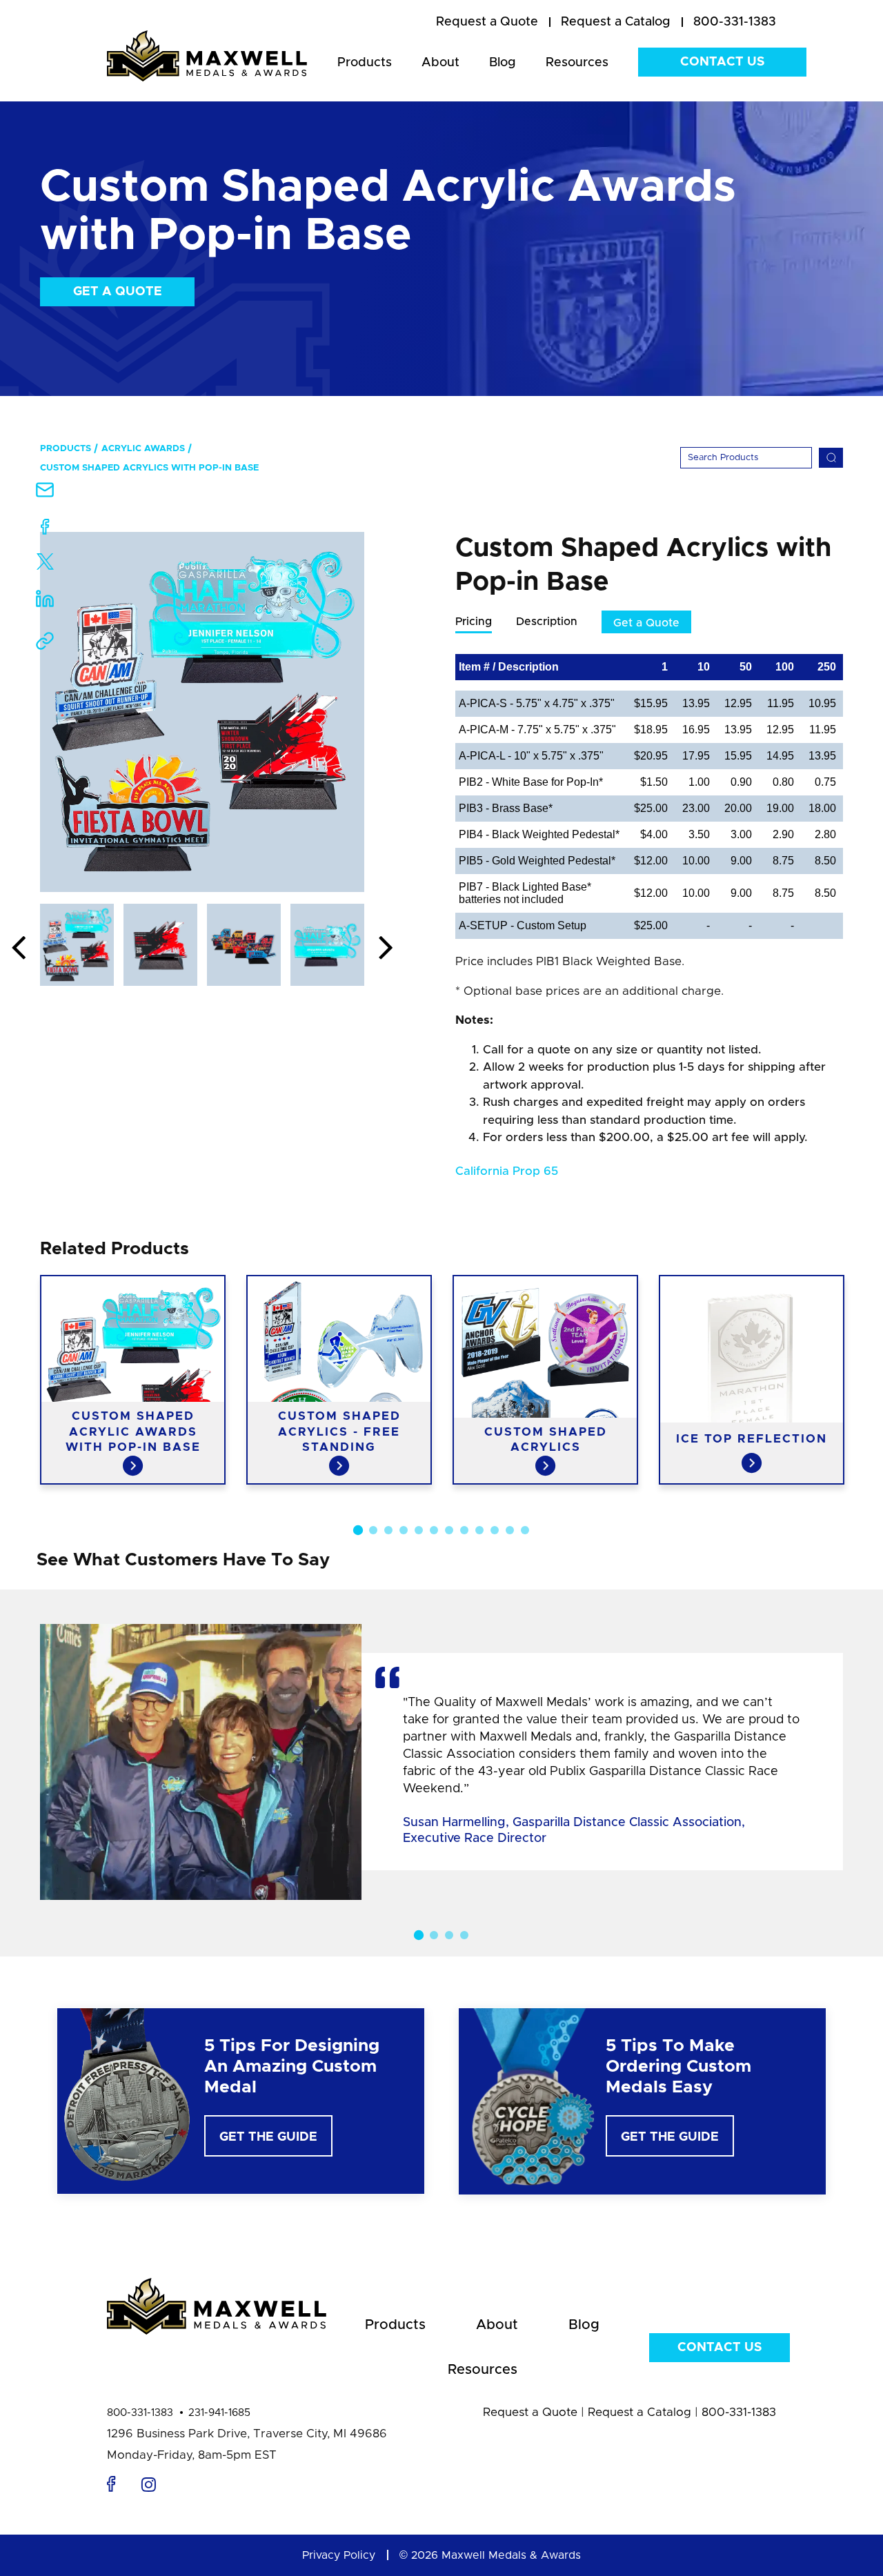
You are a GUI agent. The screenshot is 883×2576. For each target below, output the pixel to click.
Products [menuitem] (365, 63)
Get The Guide (268, 2137)
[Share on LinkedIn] (45, 603)
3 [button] (388, 1530)
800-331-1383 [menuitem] (735, 22)
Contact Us (722, 62)
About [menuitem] (440, 63)
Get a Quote (118, 292)
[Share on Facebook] (45, 529)
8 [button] (464, 1530)
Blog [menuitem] (503, 63)
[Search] (831, 458)
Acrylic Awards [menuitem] (143, 449)
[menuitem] (487, 23)
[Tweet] (45, 565)
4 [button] (404, 1530)
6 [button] (434, 1530)
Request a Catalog (639, 2412)
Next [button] (386, 949)
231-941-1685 (219, 2413)
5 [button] (419, 1530)
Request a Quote (530, 2412)
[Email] (45, 494)
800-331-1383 (140, 2413)
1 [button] (358, 1529)
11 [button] (510, 1530)
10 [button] (495, 1530)
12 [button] (525, 1530)
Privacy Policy (339, 2555)
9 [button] (479, 1530)
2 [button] (373, 1530)
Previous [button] (19, 949)
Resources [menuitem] (577, 63)
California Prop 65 (507, 1171)
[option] (202, 712)
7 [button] (449, 1530)
